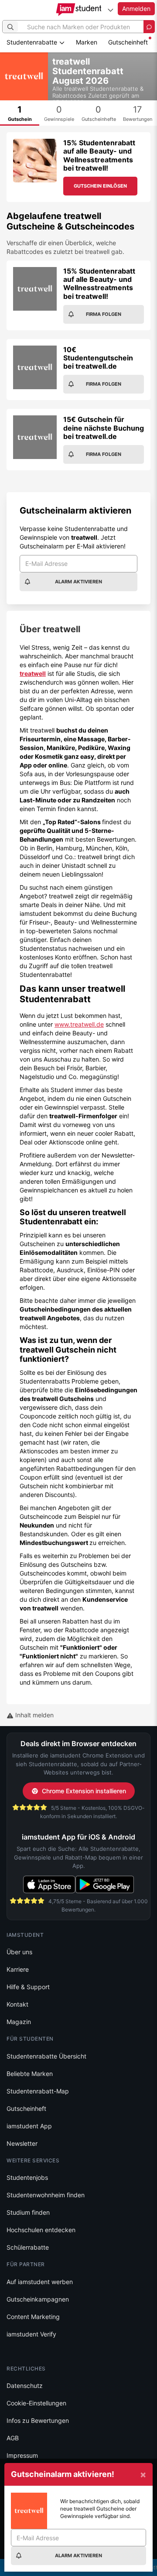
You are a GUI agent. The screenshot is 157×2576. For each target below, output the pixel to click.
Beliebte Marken (30, 2074)
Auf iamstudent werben (40, 2282)
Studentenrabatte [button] (33, 42)
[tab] (20, 113)
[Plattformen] (110, 10)
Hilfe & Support (28, 1987)
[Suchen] (10, 27)
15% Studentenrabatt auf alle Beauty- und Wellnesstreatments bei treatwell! (99, 155)
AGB (13, 2438)
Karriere (18, 1969)
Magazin (19, 2022)
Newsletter (22, 2143)
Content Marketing (33, 2317)
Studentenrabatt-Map (38, 2091)
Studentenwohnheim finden (46, 2195)
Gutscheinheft (128, 42)
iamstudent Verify (31, 2334)
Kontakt (17, 2004)
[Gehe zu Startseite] (79, 10)
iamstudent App (29, 2126)
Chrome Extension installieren (84, 1791)
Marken (87, 42)
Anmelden (136, 9)
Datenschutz (25, 2386)
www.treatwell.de (79, 1024)
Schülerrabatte (28, 2247)
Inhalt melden (34, 1715)
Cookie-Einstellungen (36, 2403)
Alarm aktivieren (78, 582)
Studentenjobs (27, 2177)
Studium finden (28, 2212)
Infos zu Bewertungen (38, 2420)
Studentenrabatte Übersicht (46, 2056)
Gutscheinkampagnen (38, 2299)
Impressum (22, 2455)
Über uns (19, 1952)
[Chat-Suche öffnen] (149, 27)
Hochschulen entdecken (41, 2230)
